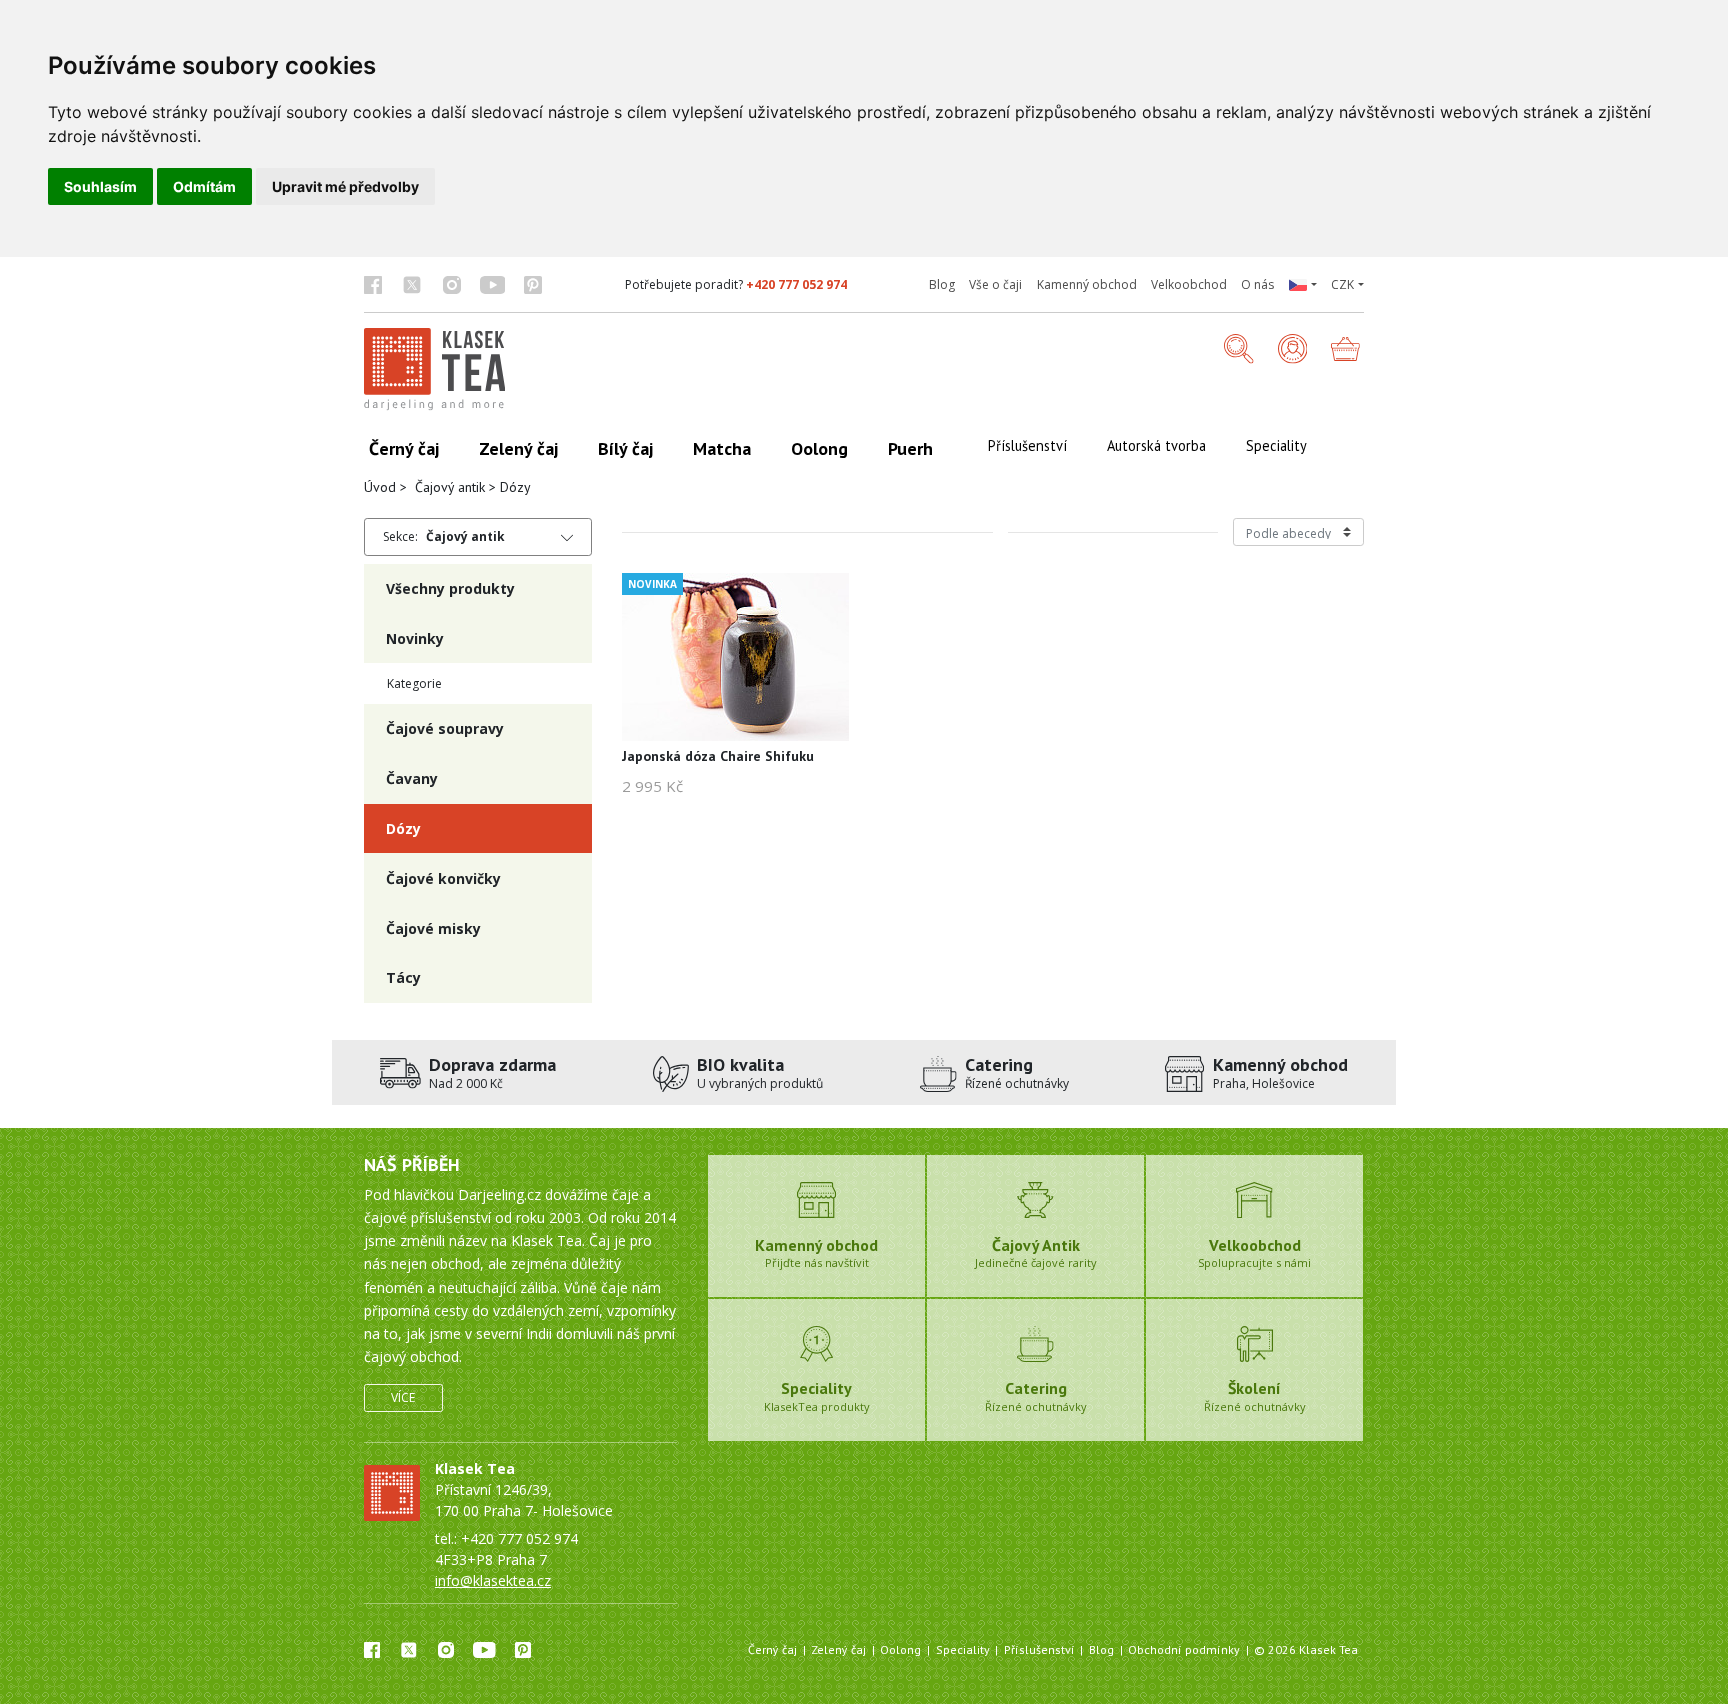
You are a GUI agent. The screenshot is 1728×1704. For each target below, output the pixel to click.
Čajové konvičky (443, 878)
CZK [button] (1342, 284)
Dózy (403, 828)
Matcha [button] (722, 448)
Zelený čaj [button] (518, 448)
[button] (1302, 285)
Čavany (412, 778)
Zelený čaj (838, 1649)
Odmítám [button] (204, 186)
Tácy (403, 977)
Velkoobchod (1189, 284)
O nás (1257, 284)
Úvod (380, 487)
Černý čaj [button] (404, 448)
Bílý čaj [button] (625, 448)
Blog (942, 284)
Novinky (415, 638)
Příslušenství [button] (1027, 445)
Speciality (963, 1649)
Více (403, 1397)
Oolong (900, 1649)
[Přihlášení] (1293, 350)
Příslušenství (1039, 1649)
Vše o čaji (995, 284)
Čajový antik (450, 487)
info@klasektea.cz (493, 1580)
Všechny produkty (450, 588)
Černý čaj (772, 1649)
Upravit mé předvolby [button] (345, 186)
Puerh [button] (910, 448)
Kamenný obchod (1087, 284)
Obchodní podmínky (1184, 1649)
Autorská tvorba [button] (1156, 445)
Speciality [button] (1276, 445)
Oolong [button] (819, 448)
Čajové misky (433, 928)
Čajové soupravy (445, 728)
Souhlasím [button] (100, 186)
